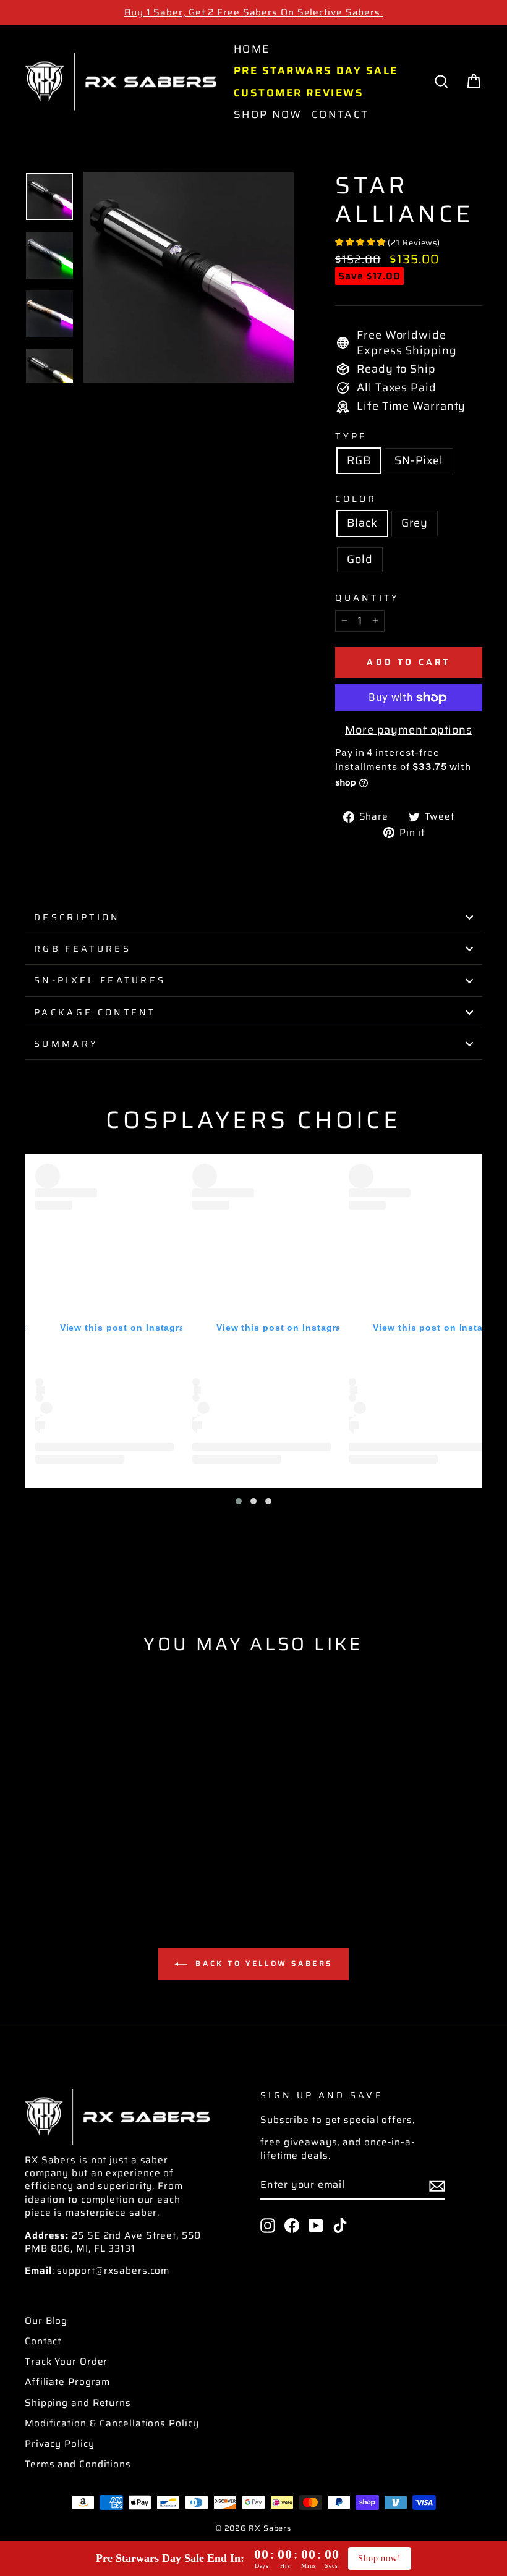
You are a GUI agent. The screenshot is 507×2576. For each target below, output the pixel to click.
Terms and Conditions (78, 2464)
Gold (360, 559)
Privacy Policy (60, 2444)
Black (362, 523)
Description (77, 917)
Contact (340, 114)
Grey (415, 523)
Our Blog (46, 2321)
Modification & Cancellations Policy (112, 2423)
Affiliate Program (67, 2382)
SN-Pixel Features (100, 980)
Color (356, 499)
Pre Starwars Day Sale (316, 70)
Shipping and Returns (78, 2403)
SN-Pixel (419, 460)
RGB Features (83, 949)
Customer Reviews (299, 93)
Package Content (95, 1012)
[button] (239, 1501)
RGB (359, 460)
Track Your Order (66, 2362)
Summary (66, 1044)
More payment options (409, 730)
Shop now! (380, 2558)
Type (351, 436)
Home (252, 49)
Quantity (368, 598)
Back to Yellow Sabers (262, 1963)
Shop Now (268, 114)
